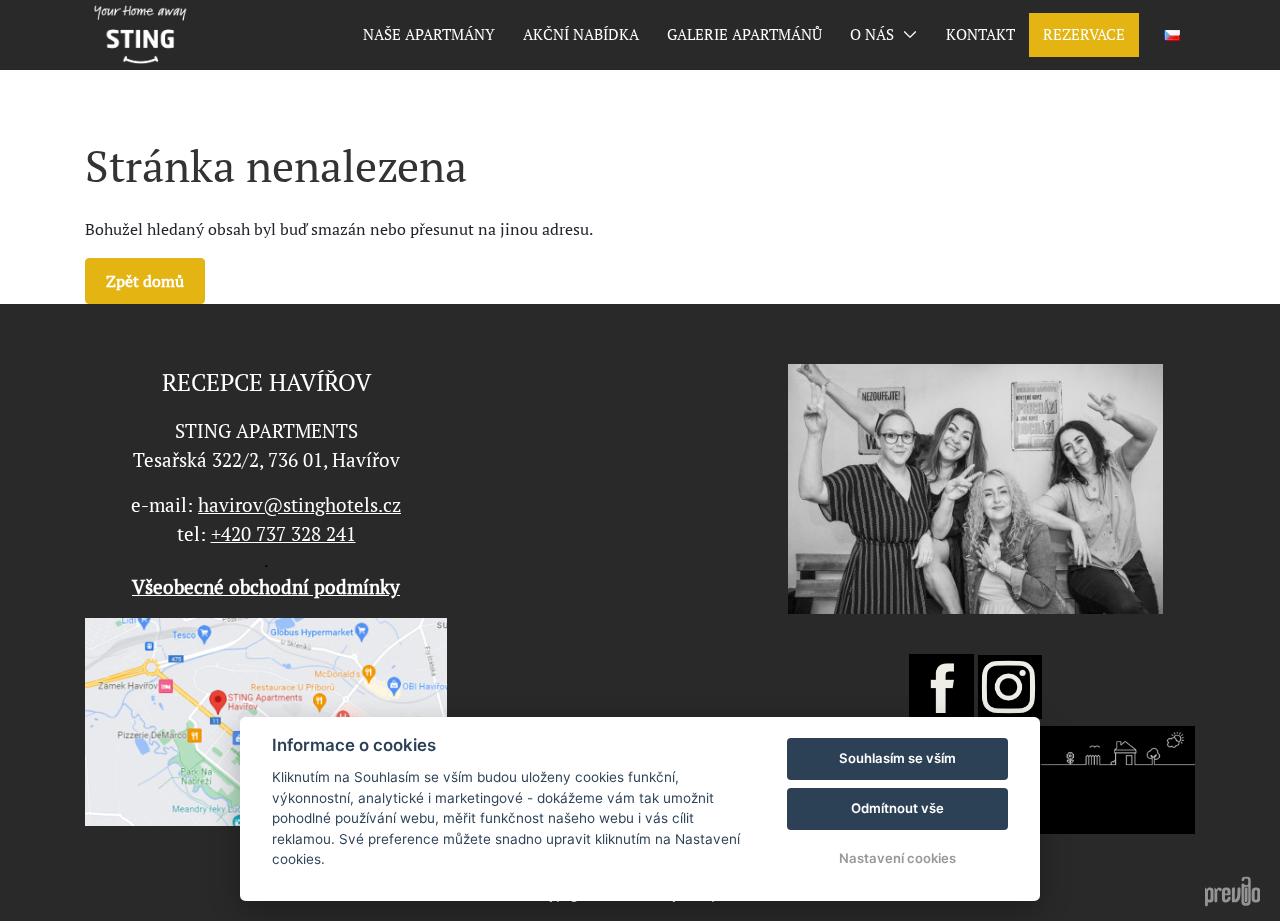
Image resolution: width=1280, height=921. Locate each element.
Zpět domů (145, 281)
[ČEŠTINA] (1172, 35)
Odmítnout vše (897, 808)
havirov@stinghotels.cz (299, 505)
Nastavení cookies (897, 858)
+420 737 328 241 (283, 534)
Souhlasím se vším (897, 758)
